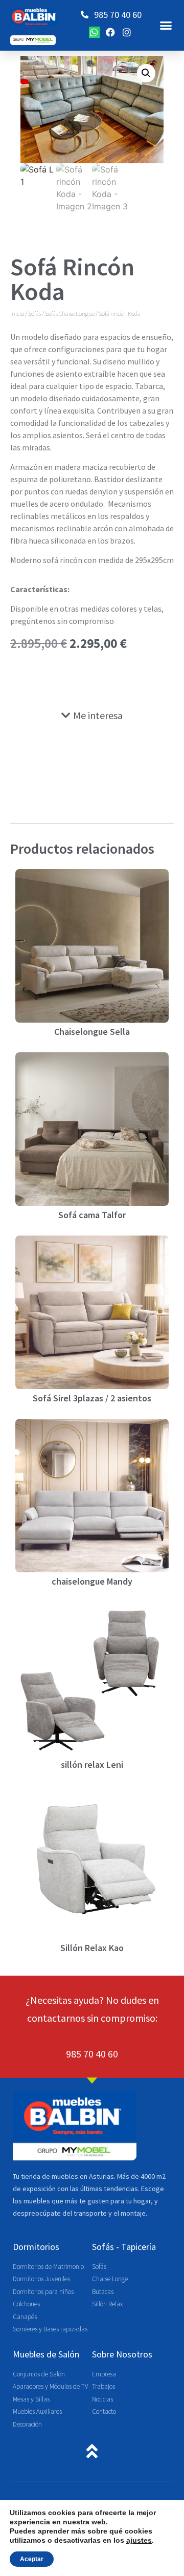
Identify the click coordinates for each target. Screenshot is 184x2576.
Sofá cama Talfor (92, 1215)
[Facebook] (110, 32)
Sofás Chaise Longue (70, 313)
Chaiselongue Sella (92, 1032)
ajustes (139, 2540)
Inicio (17, 313)
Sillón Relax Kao (92, 1948)
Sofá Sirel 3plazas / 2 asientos (92, 1398)
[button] (166, 26)
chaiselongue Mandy (92, 1581)
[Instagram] (127, 32)
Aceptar (32, 2559)
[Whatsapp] (95, 32)
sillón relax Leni (92, 1765)
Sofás (34, 313)
